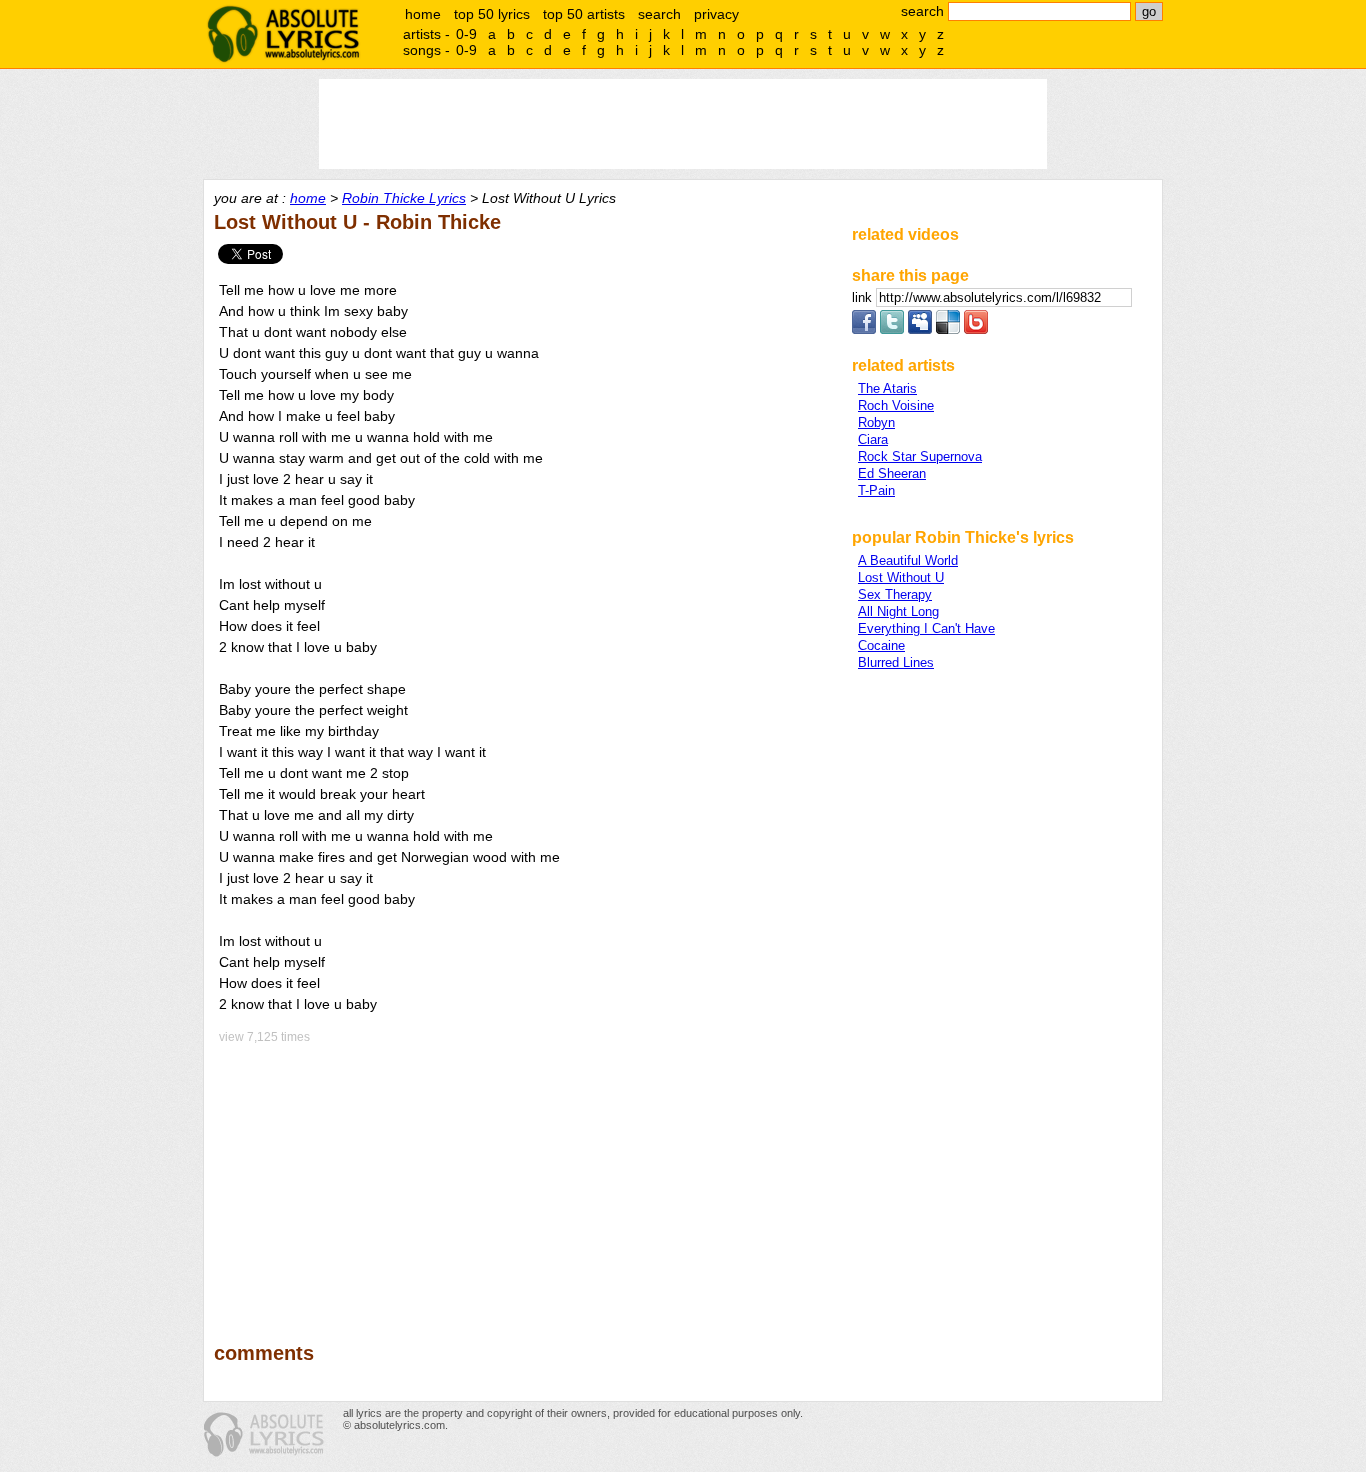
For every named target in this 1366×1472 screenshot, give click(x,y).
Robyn (876, 422)
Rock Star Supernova (920, 456)
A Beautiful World (908, 560)
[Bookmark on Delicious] (948, 329)
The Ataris (887, 388)
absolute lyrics (283, 34)
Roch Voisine (896, 405)
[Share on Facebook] (864, 329)
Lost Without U (901, 577)
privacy (716, 14)
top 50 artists (584, 14)
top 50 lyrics (492, 14)
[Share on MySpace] (920, 329)
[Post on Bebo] (976, 329)
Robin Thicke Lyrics (404, 198)
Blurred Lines (896, 662)
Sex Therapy (895, 594)
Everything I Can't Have (926, 628)
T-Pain (876, 490)
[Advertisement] (524, 1179)
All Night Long (898, 611)
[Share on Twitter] (892, 329)
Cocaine (881, 645)
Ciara (873, 439)
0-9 (466, 34)
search (659, 14)
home (423, 14)
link (864, 297)
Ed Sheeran (892, 473)
